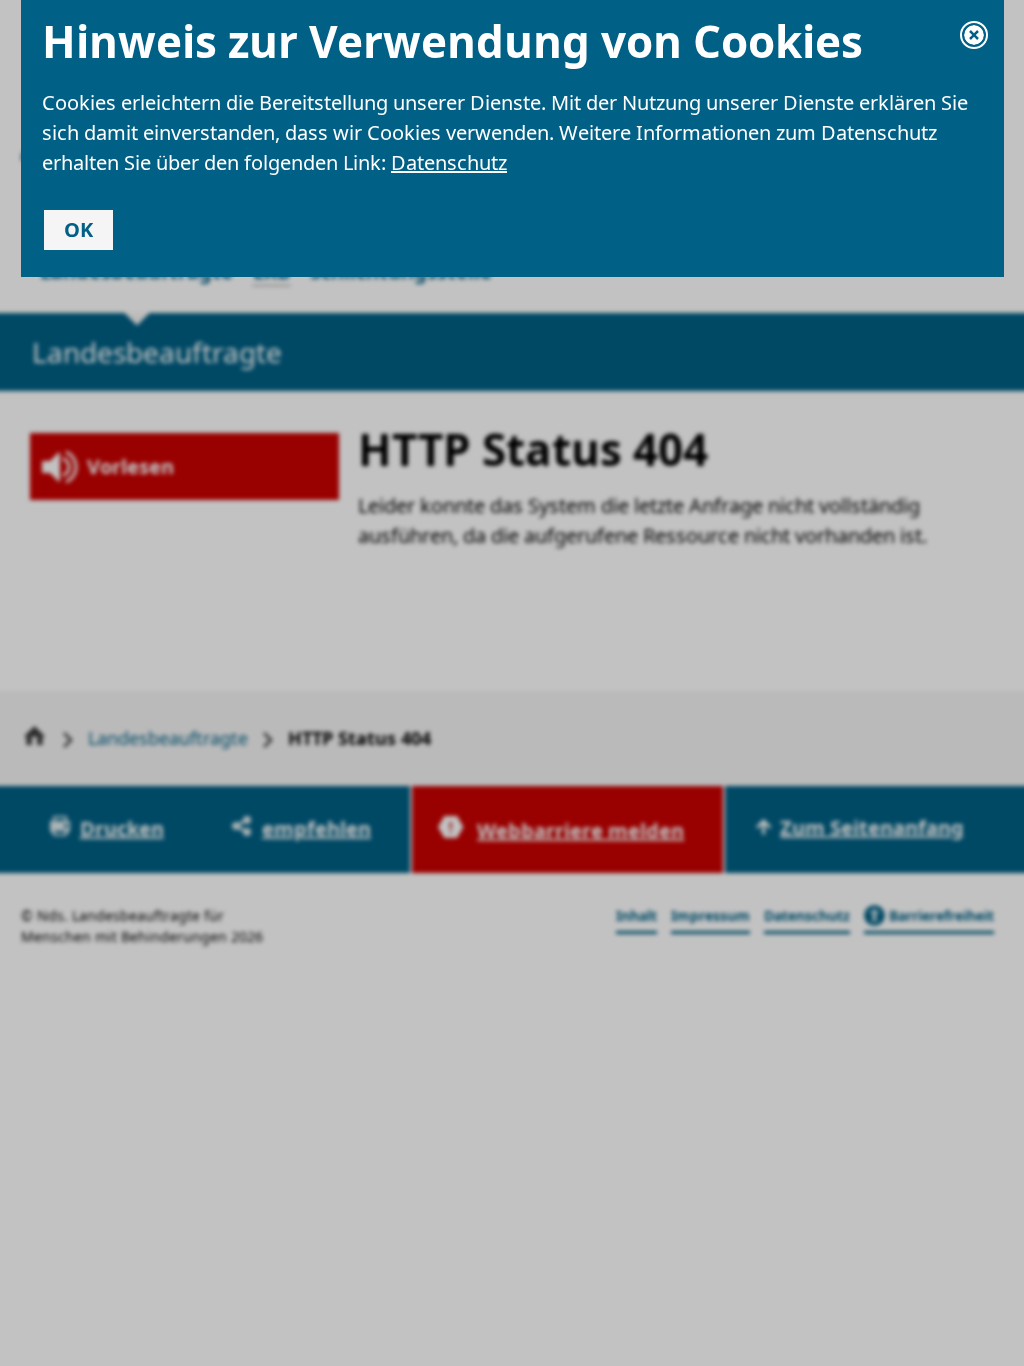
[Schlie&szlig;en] (974, 35)
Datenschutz (449, 162)
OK (78, 229)
